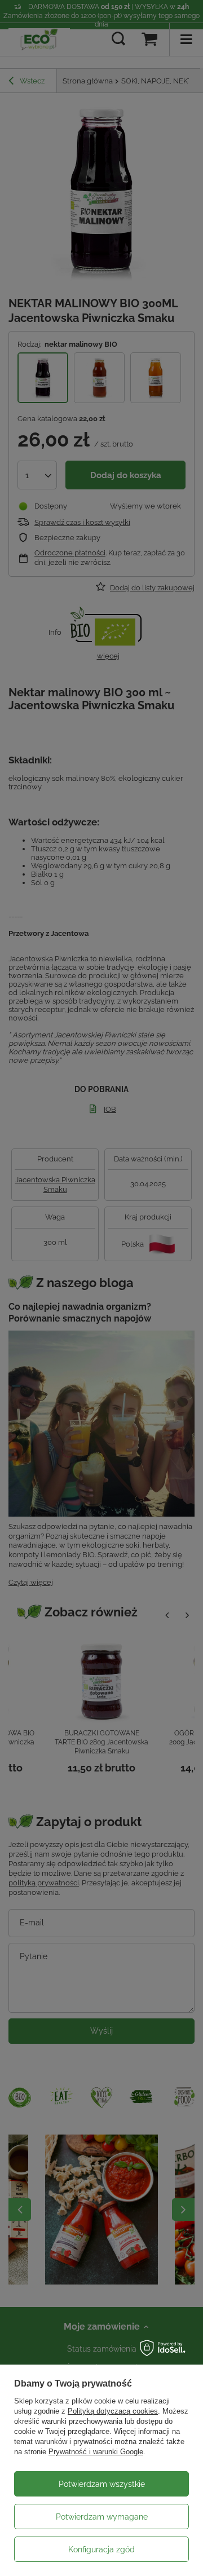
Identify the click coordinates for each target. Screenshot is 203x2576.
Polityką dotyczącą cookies (113, 2411)
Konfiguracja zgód (101, 2550)
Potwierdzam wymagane (102, 2517)
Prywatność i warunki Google (96, 2452)
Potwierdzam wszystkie (102, 2484)
